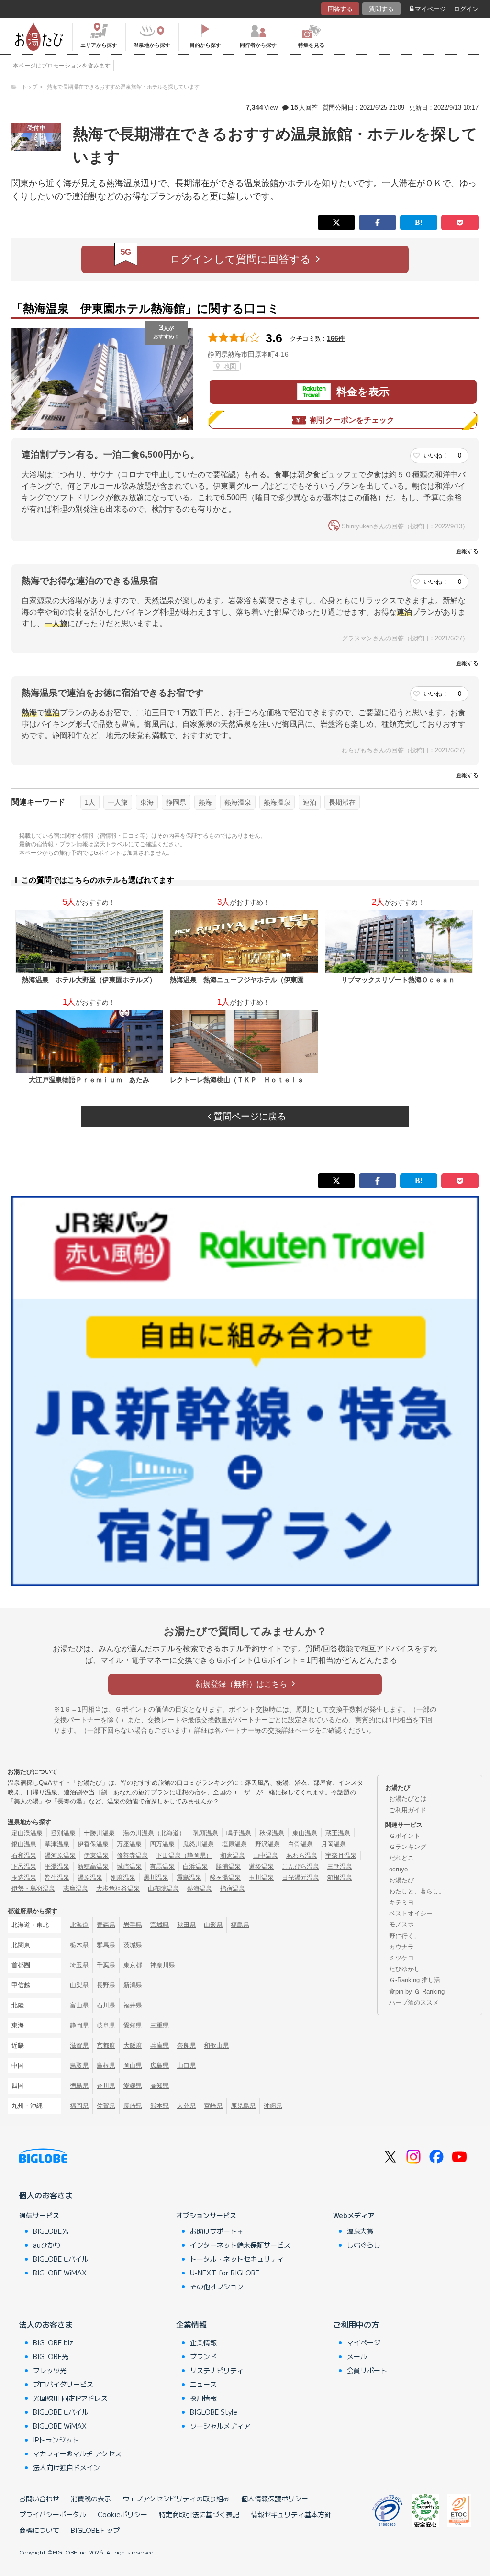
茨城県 (133, 1945)
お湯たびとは (408, 1798)
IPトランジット (56, 2440)
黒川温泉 (156, 1877)
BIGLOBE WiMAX (60, 2273)
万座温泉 (129, 1844)
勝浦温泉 (228, 1866)
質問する (381, 9)
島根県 (106, 2066)
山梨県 (79, 1985)
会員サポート (367, 2370)
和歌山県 (216, 2045)
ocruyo (398, 1869)
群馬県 (106, 1945)
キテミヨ (401, 1902)
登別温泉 (63, 1833)
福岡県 (79, 2106)
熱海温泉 (238, 802)
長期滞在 (342, 802)
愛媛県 (133, 2086)
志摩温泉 (76, 1888)
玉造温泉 (24, 1877)
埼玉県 (79, 1965)
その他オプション (217, 2286)
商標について (39, 2530)
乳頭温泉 (206, 1833)
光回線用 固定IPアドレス (70, 2398)
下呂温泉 (24, 1866)
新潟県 (133, 1985)
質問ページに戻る (249, 1116)
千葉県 (106, 1965)
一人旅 (118, 802)
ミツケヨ (401, 1958)
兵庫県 (160, 2045)
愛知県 (133, 2025)
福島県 (240, 1925)
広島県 (160, 2066)
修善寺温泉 (132, 1855)
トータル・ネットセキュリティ (237, 2259)
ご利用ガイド (408, 1810)
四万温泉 (162, 1844)
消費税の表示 (91, 2498)
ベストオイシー (411, 1913)
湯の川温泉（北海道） (154, 1833)
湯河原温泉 (60, 1855)
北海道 (79, 1925)
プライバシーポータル (53, 2514)
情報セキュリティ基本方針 (291, 2514)
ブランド (203, 2356)
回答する (340, 9)
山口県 (186, 2066)
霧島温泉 (189, 1877)
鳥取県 (79, 2066)
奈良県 (186, 2045)
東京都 (133, 1965)
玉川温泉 (261, 1877)
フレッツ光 (50, 2370)
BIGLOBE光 (51, 2231)
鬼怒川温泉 (198, 1844)
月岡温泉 (334, 1844)
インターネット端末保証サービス (240, 2245)
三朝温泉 (340, 1866)
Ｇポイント (405, 1836)
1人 (90, 802)
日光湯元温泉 (301, 1877)
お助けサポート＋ (217, 2231)
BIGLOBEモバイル (61, 2259)
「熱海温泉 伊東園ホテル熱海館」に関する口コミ (145, 308)
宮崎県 (213, 2106)
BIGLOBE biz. (54, 2342)
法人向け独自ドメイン (67, 2467)
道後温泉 (261, 1866)
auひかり (47, 2245)
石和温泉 (24, 1855)
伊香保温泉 (93, 1844)
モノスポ (401, 1924)
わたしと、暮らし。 (417, 1891)
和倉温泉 (233, 1855)
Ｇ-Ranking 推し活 (415, 1980)
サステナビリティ (217, 2370)
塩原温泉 (234, 1844)
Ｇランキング (408, 1847)
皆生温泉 (57, 1877)
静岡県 (176, 802)
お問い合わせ (39, 2498)
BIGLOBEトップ (95, 2530)
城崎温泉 (129, 1866)
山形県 (213, 1925)
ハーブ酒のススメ (414, 2002)
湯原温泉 (90, 1877)
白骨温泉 (301, 1844)
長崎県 (133, 2106)
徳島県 (79, 2086)
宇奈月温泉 (341, 1855)
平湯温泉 (57, 1866)
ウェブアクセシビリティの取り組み (176, 2498)
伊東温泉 (96, 1855)
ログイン (466, 9)
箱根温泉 (340, 1877)
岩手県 (133, 1925)
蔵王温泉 (338, 1833)
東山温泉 (305, 1833)
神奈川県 (163, 1965)
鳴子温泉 (239, 1833)
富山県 (79, 2005)
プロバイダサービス (63, 2384)
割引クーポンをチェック (352, 420)
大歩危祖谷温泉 (118, 1888)
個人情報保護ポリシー (275, 2498)
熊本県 (160, 2106)
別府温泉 (123, 1877)
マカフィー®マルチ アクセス (77, 2453)
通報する (467, 551)
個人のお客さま (46, 2195)
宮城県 (160, 1925)
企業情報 (191, 2324)
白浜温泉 (195, 1866)
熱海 (205, 802)
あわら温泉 (302, 1855)
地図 (229, 366)
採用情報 (203, 2398)
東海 (147, 802)
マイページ (430, 9)
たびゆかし (405, 1969)
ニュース (203, 2384)
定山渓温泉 (27, 1833)
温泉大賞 (360, 2231)
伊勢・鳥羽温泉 (33, 1888)
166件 (336, 338)
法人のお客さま (46, 2324)
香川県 (106, 2086)
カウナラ (401, 1947)
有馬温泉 (162, 1866)
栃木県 (79, 1945)
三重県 (160, 2025)
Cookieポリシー (122, 2514)
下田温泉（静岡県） (184, 1855)
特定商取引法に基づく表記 (199, 2514)
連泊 (310, 802)
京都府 (106, 2045)
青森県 (106, 1925)
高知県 (160, 2086)
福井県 (133, 2005)
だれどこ (401, 1858)
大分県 (186, 2106)
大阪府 (133, 2045)
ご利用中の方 (356, 2324)
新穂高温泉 (93, 1866)
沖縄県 (273, 2106)
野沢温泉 (267, 1844)
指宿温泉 (233, 1888)
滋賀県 (79, 2045)
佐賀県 (106, 2106)
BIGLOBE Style (214, 2412)
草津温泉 (57, 1844)
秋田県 (186, 1925)
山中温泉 (266, 1855)
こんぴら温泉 (301, 1866)
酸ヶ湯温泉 (225, 1877)
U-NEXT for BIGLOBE (225, 2273)
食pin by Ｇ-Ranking (417, 1991)
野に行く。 (405, 1936)
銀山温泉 (24, 1844)
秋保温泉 (272, 1833)
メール (357, 2356)
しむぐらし (364, 2245)
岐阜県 (106, 2025)
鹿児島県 (243, 2106)
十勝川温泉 (99, 1833)
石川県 (106, 2005)
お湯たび (401, 1880)
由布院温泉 (163, 1888)
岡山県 (133, 2066)
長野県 (106, 1985)
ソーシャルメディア (220, 2426)
